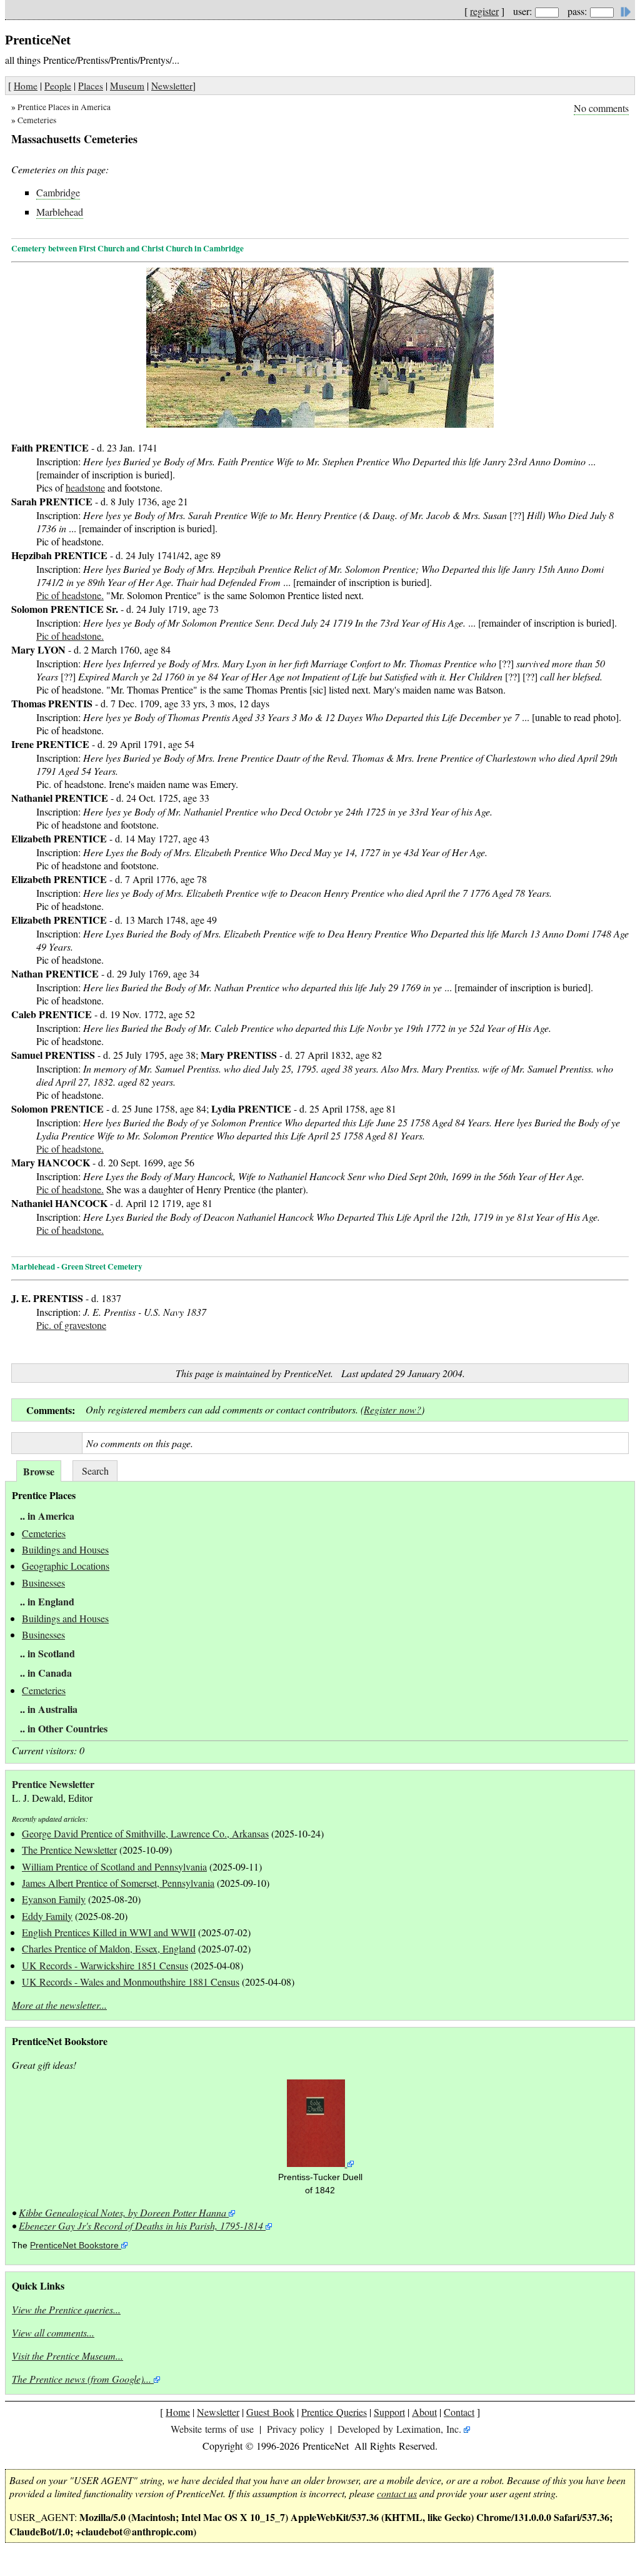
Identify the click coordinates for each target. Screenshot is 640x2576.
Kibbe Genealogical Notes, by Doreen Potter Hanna (122, 2212)
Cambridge (58, 192)
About (424, 2412)
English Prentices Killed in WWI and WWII (109, 1932)
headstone (85, 487)
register (484, 11)
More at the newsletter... (59, 2005)
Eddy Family (47, 1916)
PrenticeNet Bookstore (74, 2245)
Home (26, 86)
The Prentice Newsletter (69, 1850)
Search (95, 1471)
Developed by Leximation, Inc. (399, 2429)
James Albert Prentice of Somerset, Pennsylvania (118, 1883)
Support (389, 2412)
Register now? (392, 1409)
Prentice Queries (334, 2412)
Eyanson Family (54, 1899)
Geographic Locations (66, 1566)
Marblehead (60, 212)
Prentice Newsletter (53, 1784)
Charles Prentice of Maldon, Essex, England (109, 1948)
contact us (397, 2493)
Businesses (43, 1583)
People (58, 86)
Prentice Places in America (64, 107)
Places (91, 86)
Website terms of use (212, 2429)
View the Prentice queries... (66, 2309)
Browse (39, 1471)
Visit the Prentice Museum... (67, 2356)
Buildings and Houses (65, 1549)
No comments (601, 108)
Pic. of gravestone (71, 1325)
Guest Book (270, 2412)
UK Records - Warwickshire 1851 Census (105, 1965)
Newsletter (172, 86)
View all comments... (53, 2332)
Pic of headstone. (70, 595)
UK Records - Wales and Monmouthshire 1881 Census (131, 1982)
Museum (127, 86)
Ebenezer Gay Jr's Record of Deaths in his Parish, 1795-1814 (141, 2225)
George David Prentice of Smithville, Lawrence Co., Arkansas (145, 1833)
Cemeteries (37, 120)
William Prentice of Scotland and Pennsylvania (114, 1866)
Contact (459, 2412)
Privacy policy (296, 2429)
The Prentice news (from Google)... (82, 2379)
